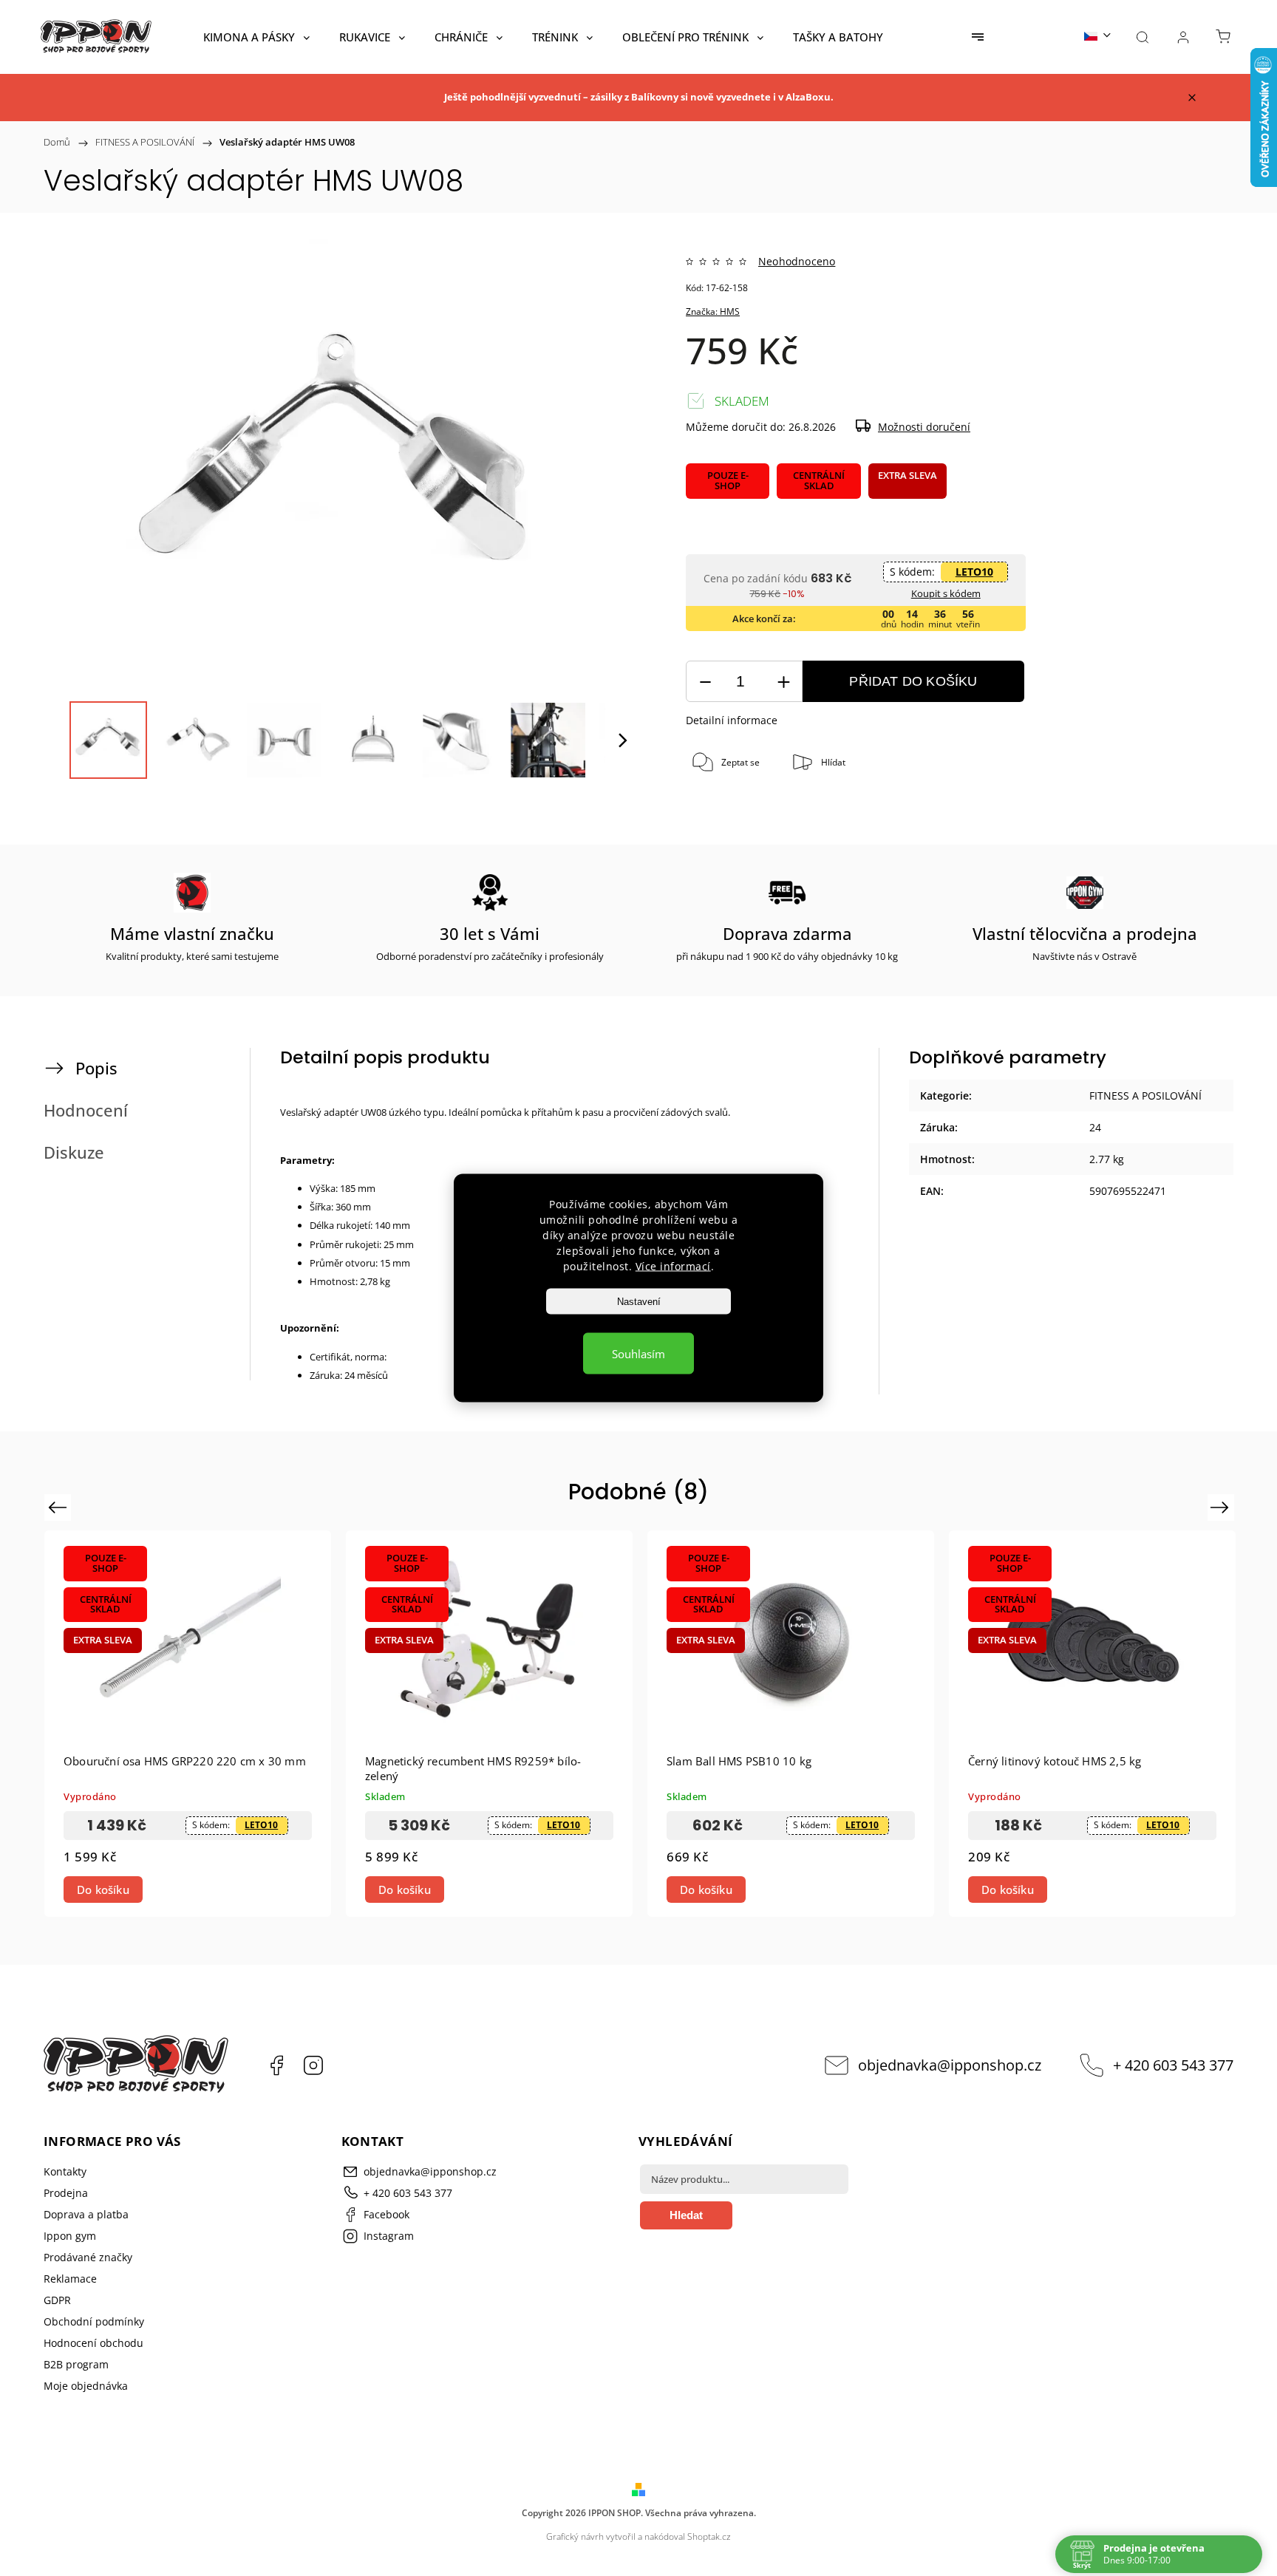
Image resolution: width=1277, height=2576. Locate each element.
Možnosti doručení (924, 427)
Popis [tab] (96, 1068)
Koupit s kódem (946, 593)
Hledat (686, 2215)
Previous (59, 1506)
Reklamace (70, 2279)
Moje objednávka (86, 2386)
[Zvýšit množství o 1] (783, 682)
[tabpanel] (188, 1724)
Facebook (276, 2065)
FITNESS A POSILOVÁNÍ (1145, 1096)
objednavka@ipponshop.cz (950, 2065)
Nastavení (639, 1302)
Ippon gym (70, 2236)
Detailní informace (732, 720)
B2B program (76, 2364)
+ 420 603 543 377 (1173, 2065)
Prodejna (66, 2193)
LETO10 (974, 572)
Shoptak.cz (709, 2536)
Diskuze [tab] (74, 1152)
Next (1222, 1506)
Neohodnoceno (797, 262)
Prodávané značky (88, 2257)
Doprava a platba (86, 2214)
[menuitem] (256, 37)
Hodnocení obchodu (93, 2343)
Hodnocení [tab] (86, 1110)
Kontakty (65, 2171)
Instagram (313, 2065)
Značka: (713, 311)
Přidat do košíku (913, 681)
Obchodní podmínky (94, 2321)
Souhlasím (638, 1354)
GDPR (57, 2300)
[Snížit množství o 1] (705, 682)
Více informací (673, 1266)
